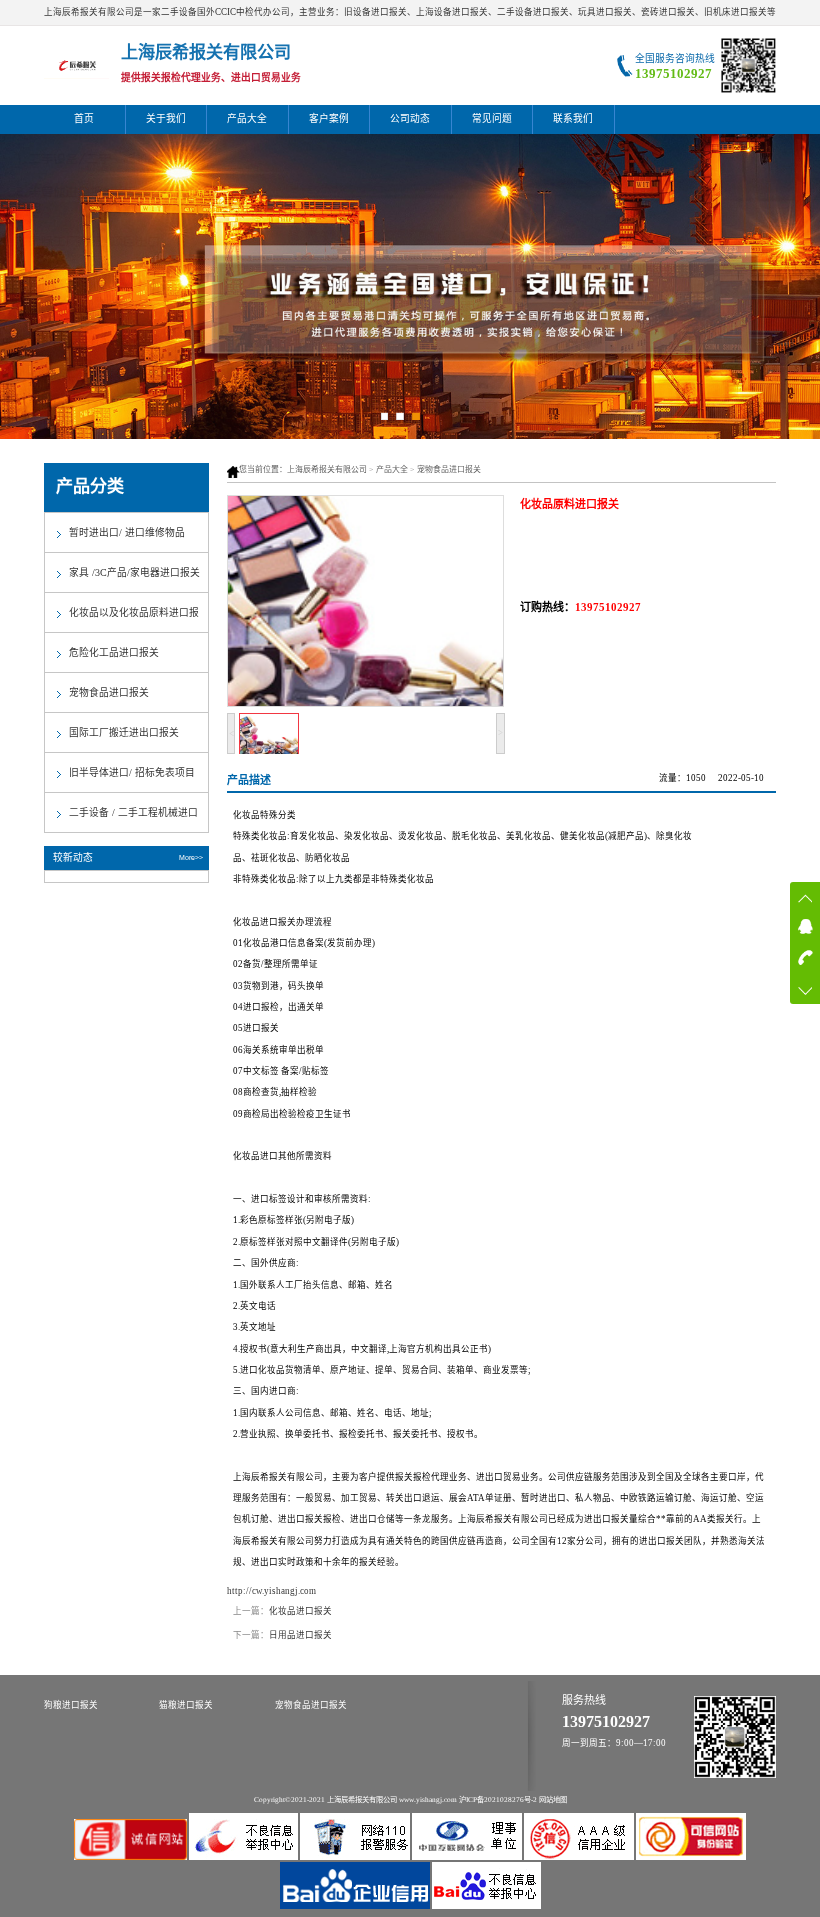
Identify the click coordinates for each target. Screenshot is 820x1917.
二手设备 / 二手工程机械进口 (133, 812)
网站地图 (553, 1799)
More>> (191, 857)
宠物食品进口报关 (449, 469)
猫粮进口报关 (186, 1705)
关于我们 (166, 118)
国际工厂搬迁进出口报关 (124, 732)
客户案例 (329, 118)
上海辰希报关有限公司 (327, 469)
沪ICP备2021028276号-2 (498, 1799)
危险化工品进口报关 (114, 652)
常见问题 (492, 118)
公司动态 (410, 118)
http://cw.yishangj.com (271, 1591)
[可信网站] (691, 1857)
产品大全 (247, 118)
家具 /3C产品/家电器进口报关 (134, 572)
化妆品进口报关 (300, 1611)
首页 (84, 118)
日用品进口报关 (300, 1635)
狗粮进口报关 (71, 1705)
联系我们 (573, 118)
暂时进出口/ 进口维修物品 (127, 532)
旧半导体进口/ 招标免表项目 (132, 772)
